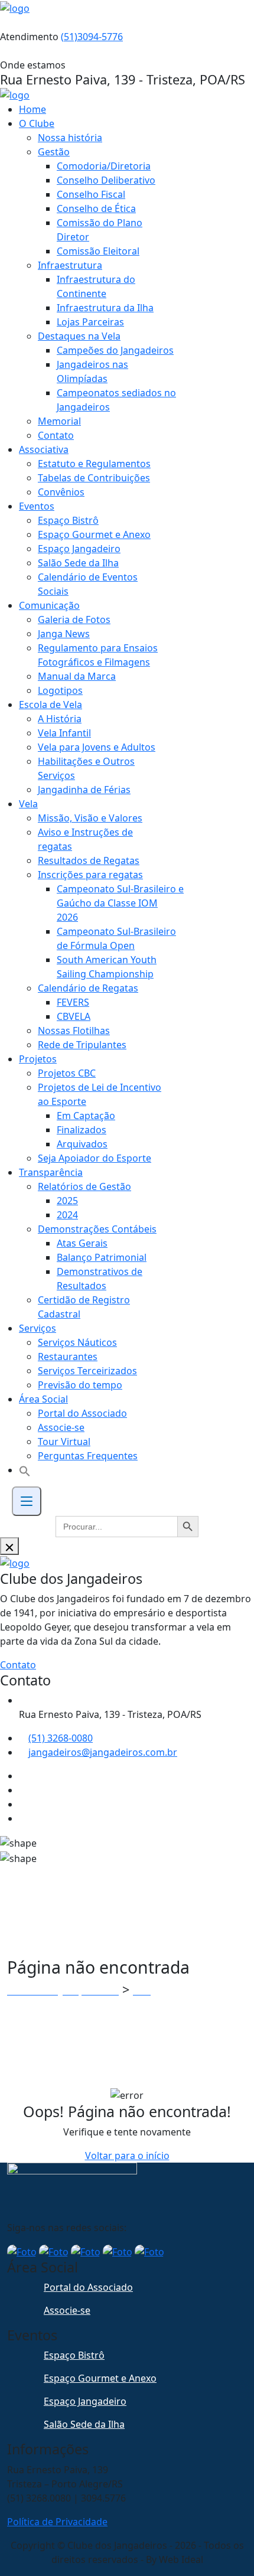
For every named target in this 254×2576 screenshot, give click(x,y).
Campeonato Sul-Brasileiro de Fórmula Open (116, 938)
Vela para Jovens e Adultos (97, 747)
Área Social (43, 1399)
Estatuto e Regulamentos (94, 464)
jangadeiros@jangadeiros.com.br (103, 1752)
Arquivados (82, 1144)
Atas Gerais (82, 1243)
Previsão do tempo (80, 1385)
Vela (28, 804)
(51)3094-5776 (92, 37)
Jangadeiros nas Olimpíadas (92, 371)
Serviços (38, 1328)
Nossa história (70, 138)
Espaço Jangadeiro (79, 549)
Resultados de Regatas (89, 860)
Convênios (61, 492)
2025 (67, 1201)
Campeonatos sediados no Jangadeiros (116, 400)
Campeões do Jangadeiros (115, 350)
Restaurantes (68, 1357)
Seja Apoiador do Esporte (95, 1158)
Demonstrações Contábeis (97, 1229)
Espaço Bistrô (68, 520)
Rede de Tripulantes (82, 1045)
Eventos (37, 506)
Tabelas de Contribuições (94, 478)
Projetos (38, 1059)
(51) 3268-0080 (61, 1738)
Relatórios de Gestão (84, 1186)
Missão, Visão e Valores (90, 818)
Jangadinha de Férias (84, 790)
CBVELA (74, 1016)
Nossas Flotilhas (74, 1031)
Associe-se (61, 1427)
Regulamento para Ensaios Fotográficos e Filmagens (98, 655)
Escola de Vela (51, 705)
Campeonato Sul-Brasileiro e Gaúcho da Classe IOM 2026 (120, 903)
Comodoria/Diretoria (104, 166)
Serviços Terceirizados (87, 1371)
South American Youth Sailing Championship (107, 967)
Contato (56, 435)
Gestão (54, 152)
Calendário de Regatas (88, 988)
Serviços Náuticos (77, 1342)
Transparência (51, 1172)
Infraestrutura (70, 265)
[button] (25, 1470)
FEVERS (73, 1002)
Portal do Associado (82, 1413)
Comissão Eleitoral (98, 251)
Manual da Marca (77, 676)
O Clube (37, 123)
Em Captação (86, 1116)
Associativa (44, 449)
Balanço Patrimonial (102, 1257)
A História (60, 719)
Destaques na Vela (79, 336)
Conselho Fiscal (91, 194)
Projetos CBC (67, 1073)
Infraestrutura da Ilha (105, 308)
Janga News (64, 634)
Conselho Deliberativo (106, 180)
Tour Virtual (64, 1442)
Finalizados (82, 1130)
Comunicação (49, 605)
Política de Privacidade (57, 2522)
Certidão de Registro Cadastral (84, 1307)
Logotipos (60, 690)
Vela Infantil (64, 733)
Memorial (59, 421)
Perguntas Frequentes (88, 1456)
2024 (67, 1215)
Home (32, 109)
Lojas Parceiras (90, 322)
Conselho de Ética (96, 208)
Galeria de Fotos (74, 619)
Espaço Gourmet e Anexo (94, 534)
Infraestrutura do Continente (96, 286)
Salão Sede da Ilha (78, 563)
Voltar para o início (127, 2156)
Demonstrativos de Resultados (100, 1279)
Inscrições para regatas (90, 875)
